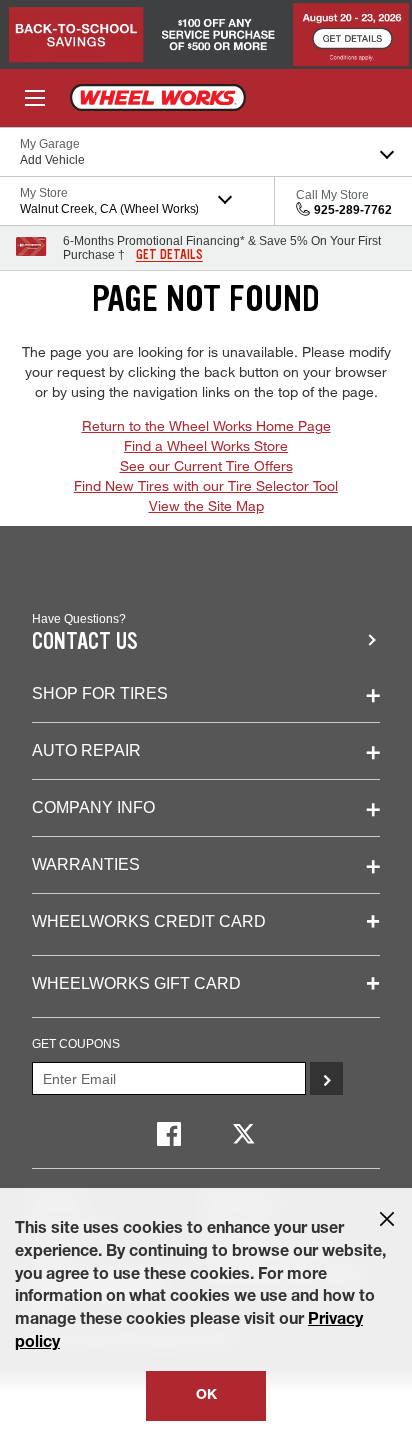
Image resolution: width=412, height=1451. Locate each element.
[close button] (387, 1219)
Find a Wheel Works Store (206, 445)
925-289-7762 (353, 210)
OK (206, 1396)
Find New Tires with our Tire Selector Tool (206, 485)
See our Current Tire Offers (206, 465)
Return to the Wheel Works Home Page (206, 425)
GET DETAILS (169, 255)
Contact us (85, 641)
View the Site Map (206, 505)
